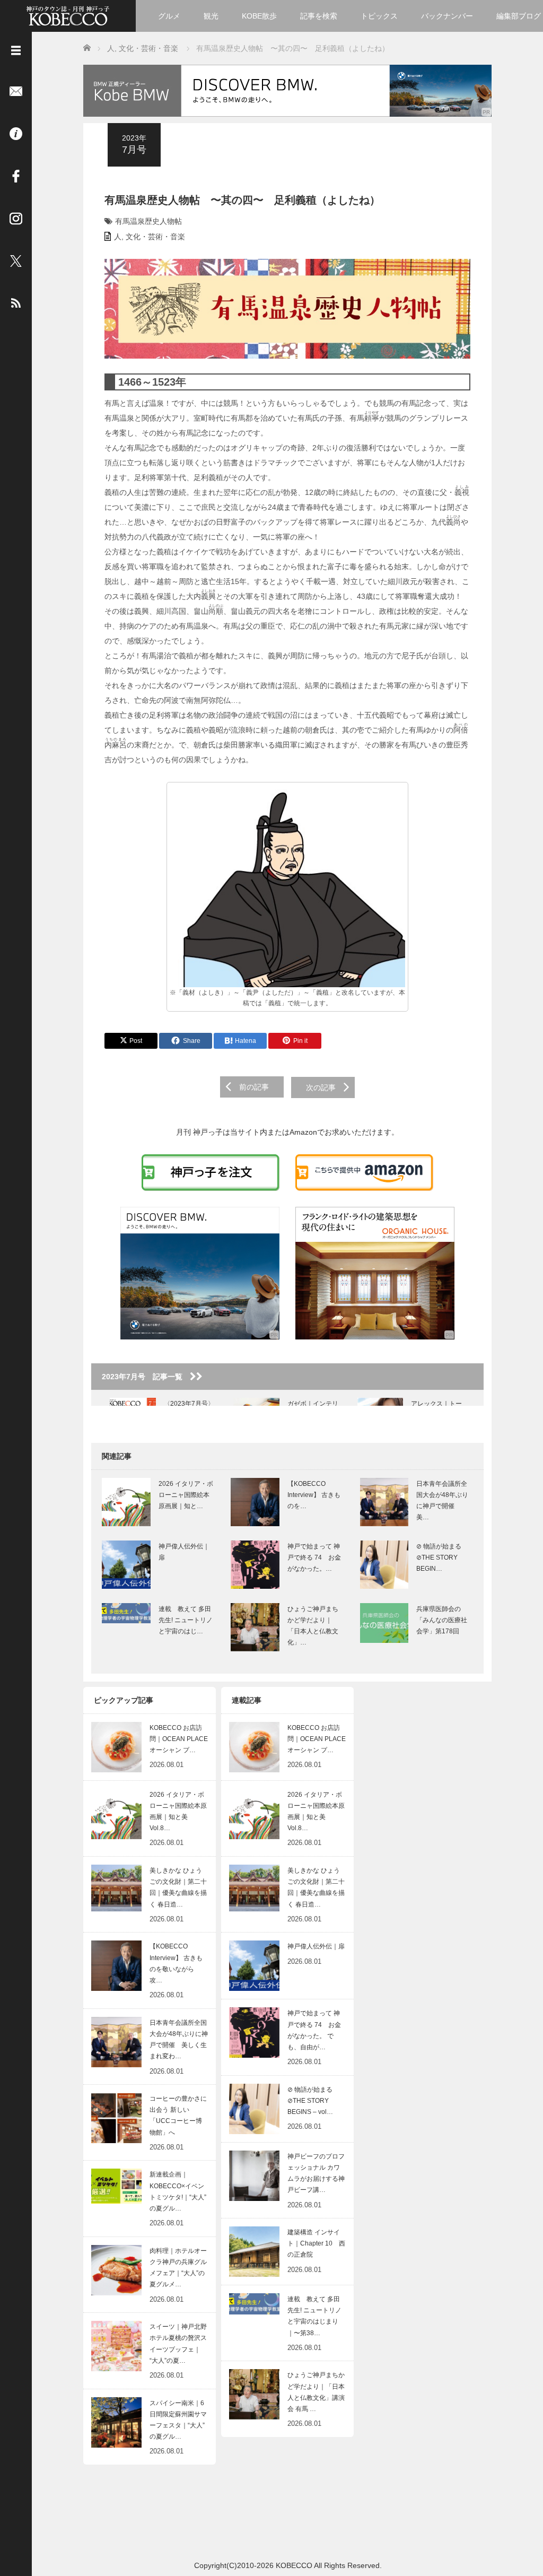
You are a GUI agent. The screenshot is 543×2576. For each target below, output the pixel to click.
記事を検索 (319, 16)
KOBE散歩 (259, 16)
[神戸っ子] (68, 15)
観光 (211, 16)
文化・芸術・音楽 (155, 237)
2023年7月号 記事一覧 (146, 1377)
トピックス (379, 16)
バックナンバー (447, 16)
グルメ (169, 16)
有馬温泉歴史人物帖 (148, 221)
